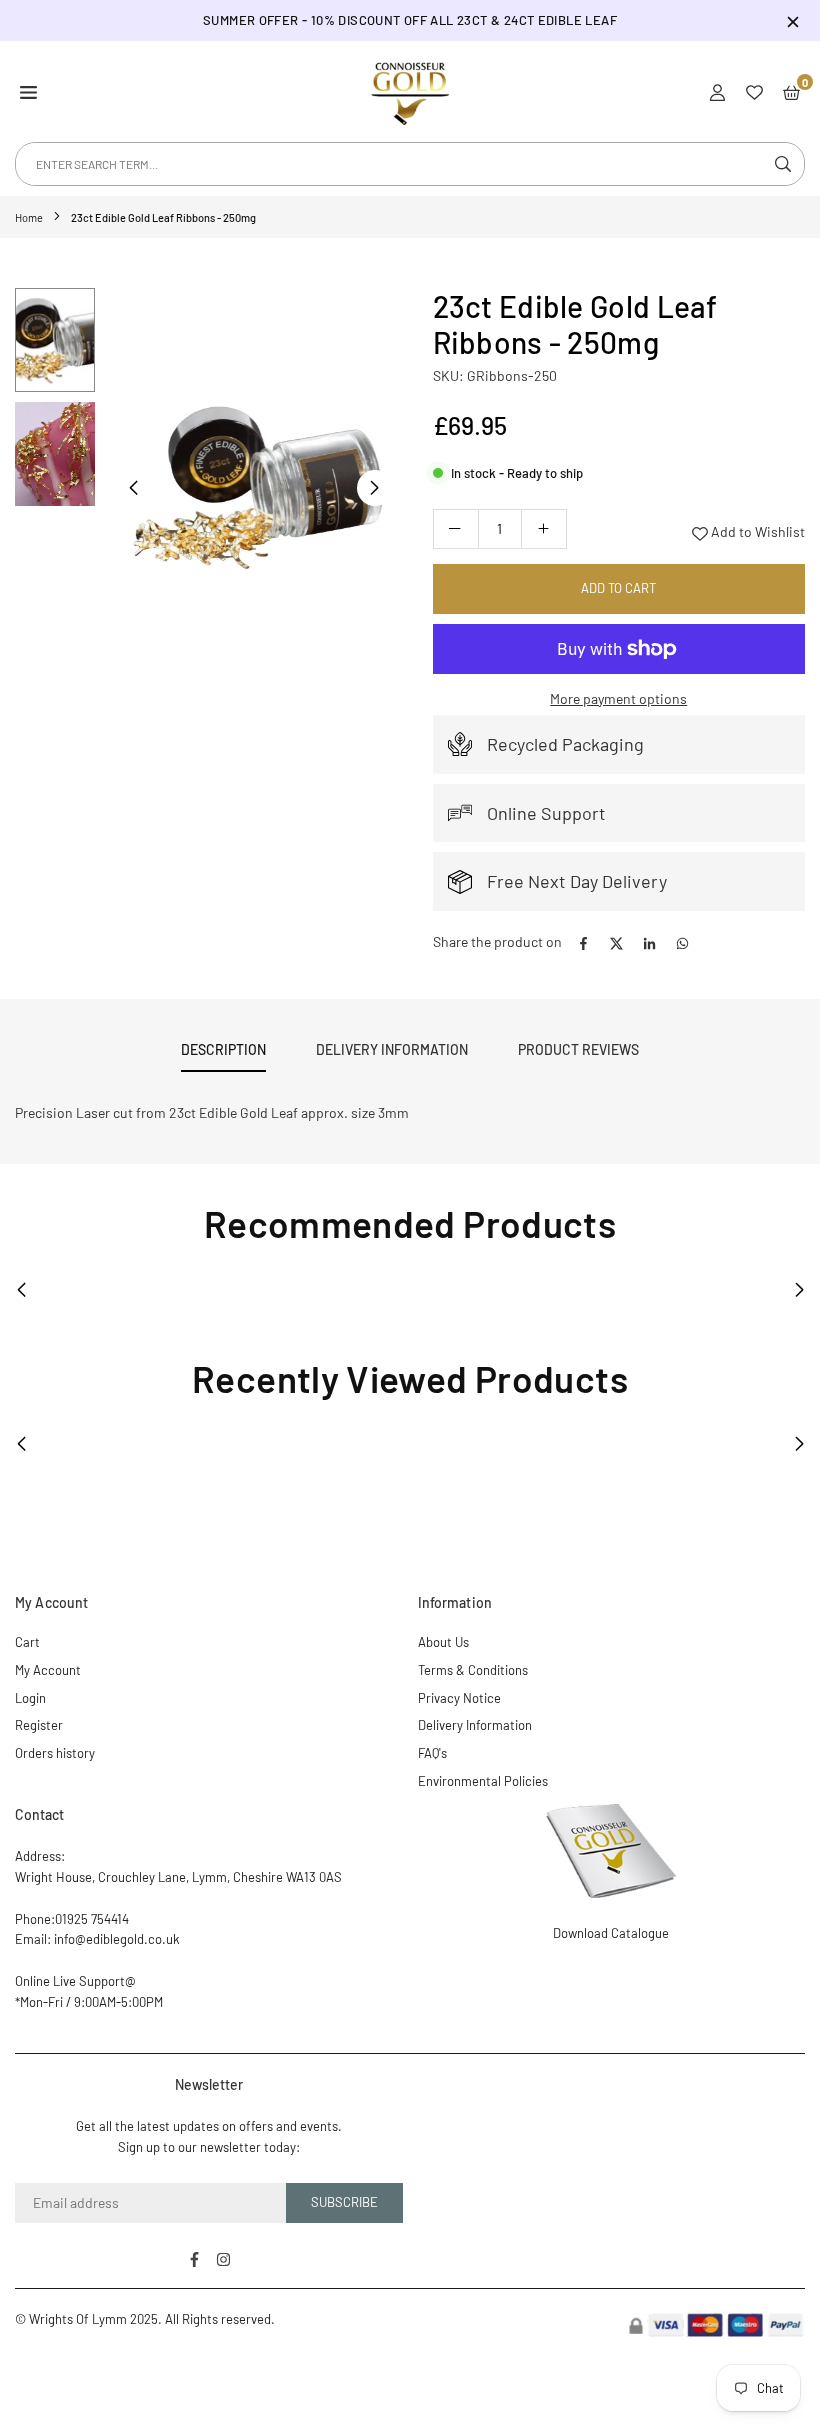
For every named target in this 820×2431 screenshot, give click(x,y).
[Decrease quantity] (456, 529)
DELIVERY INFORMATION (392, 1049)
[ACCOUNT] (717, 91)
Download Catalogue (611, 1933)
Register (39, 1725)
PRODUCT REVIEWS (578, 1049)
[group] (254, 486)
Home (29, 217)
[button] (28, 91)
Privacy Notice (459, 1698)
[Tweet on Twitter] (616, 942)
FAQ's (432, 1753)
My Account (48, 1670)
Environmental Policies (483, 1781)
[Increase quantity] (544, 529)
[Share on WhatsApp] (682, 942)
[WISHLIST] (754, 91)
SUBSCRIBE (344, 2202)
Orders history (55, 1753)
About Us (443, 1642)
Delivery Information (475, 1725)
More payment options (618, 698)
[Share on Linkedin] (649, 942)
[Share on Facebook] (583, 942)
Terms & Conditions (473, 1670)
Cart (27, 1642)
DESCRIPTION (223, 1049)
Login (30, 1698)
